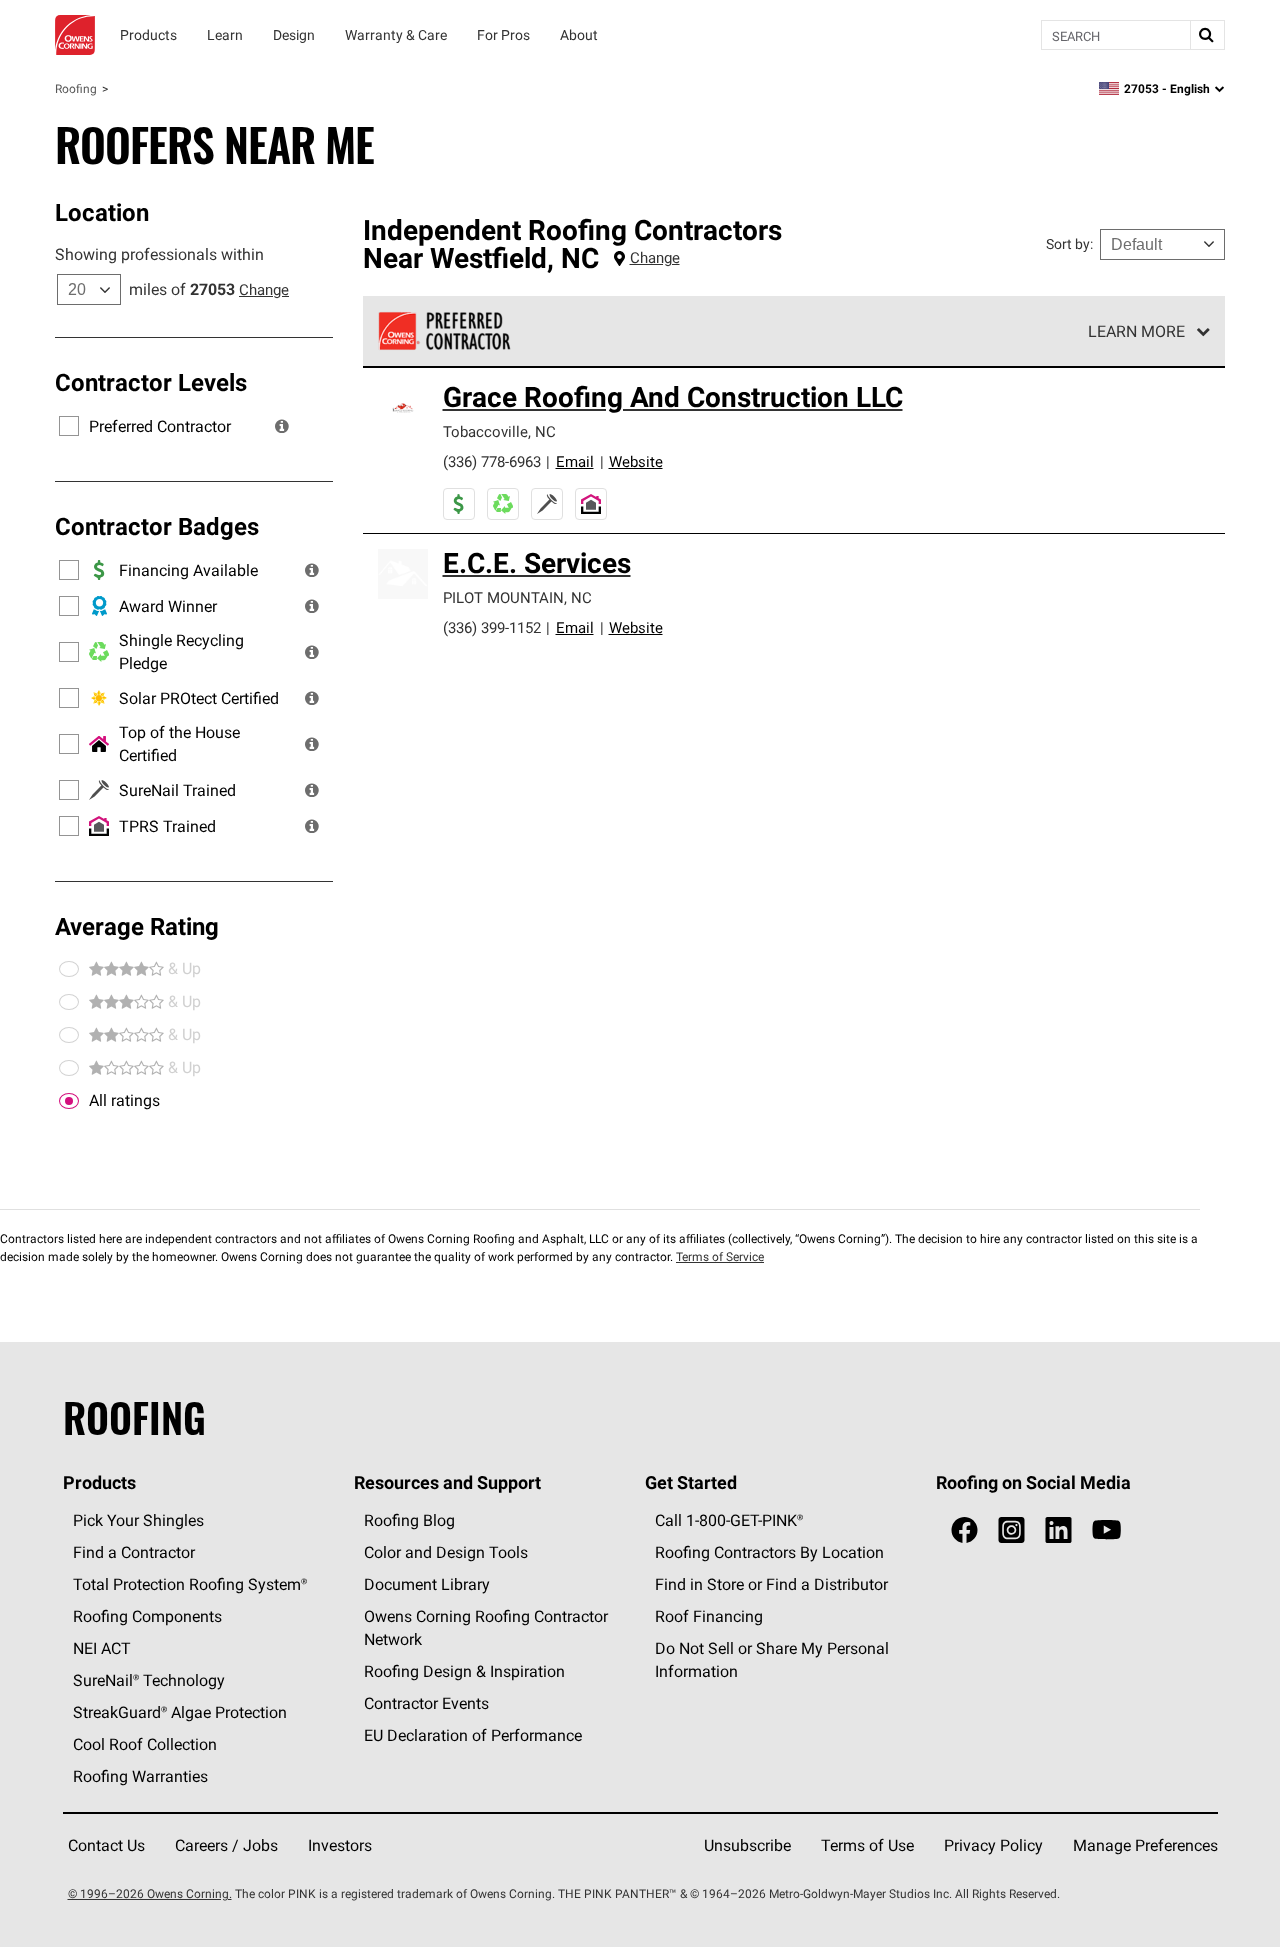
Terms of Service (720, 1256)
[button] (282, 426)
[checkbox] (69, 1101)
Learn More (1136, 331)
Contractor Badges (157, 526)
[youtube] (1106, 1530)
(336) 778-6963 (492, 461)
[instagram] (1011, 1530)
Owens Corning (75, 35)
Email (575, 461)
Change (264, 289)
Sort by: (1069, 244)
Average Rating (137, 926)
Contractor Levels (151, 382)
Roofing (76, 88)
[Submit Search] (1207, 35)
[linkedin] (1058, 1530)
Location (102, 212)
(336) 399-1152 (492, 627)
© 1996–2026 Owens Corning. (150, 1893)
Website (636, 461)
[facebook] (964, 1530)
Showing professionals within (159, 254)
